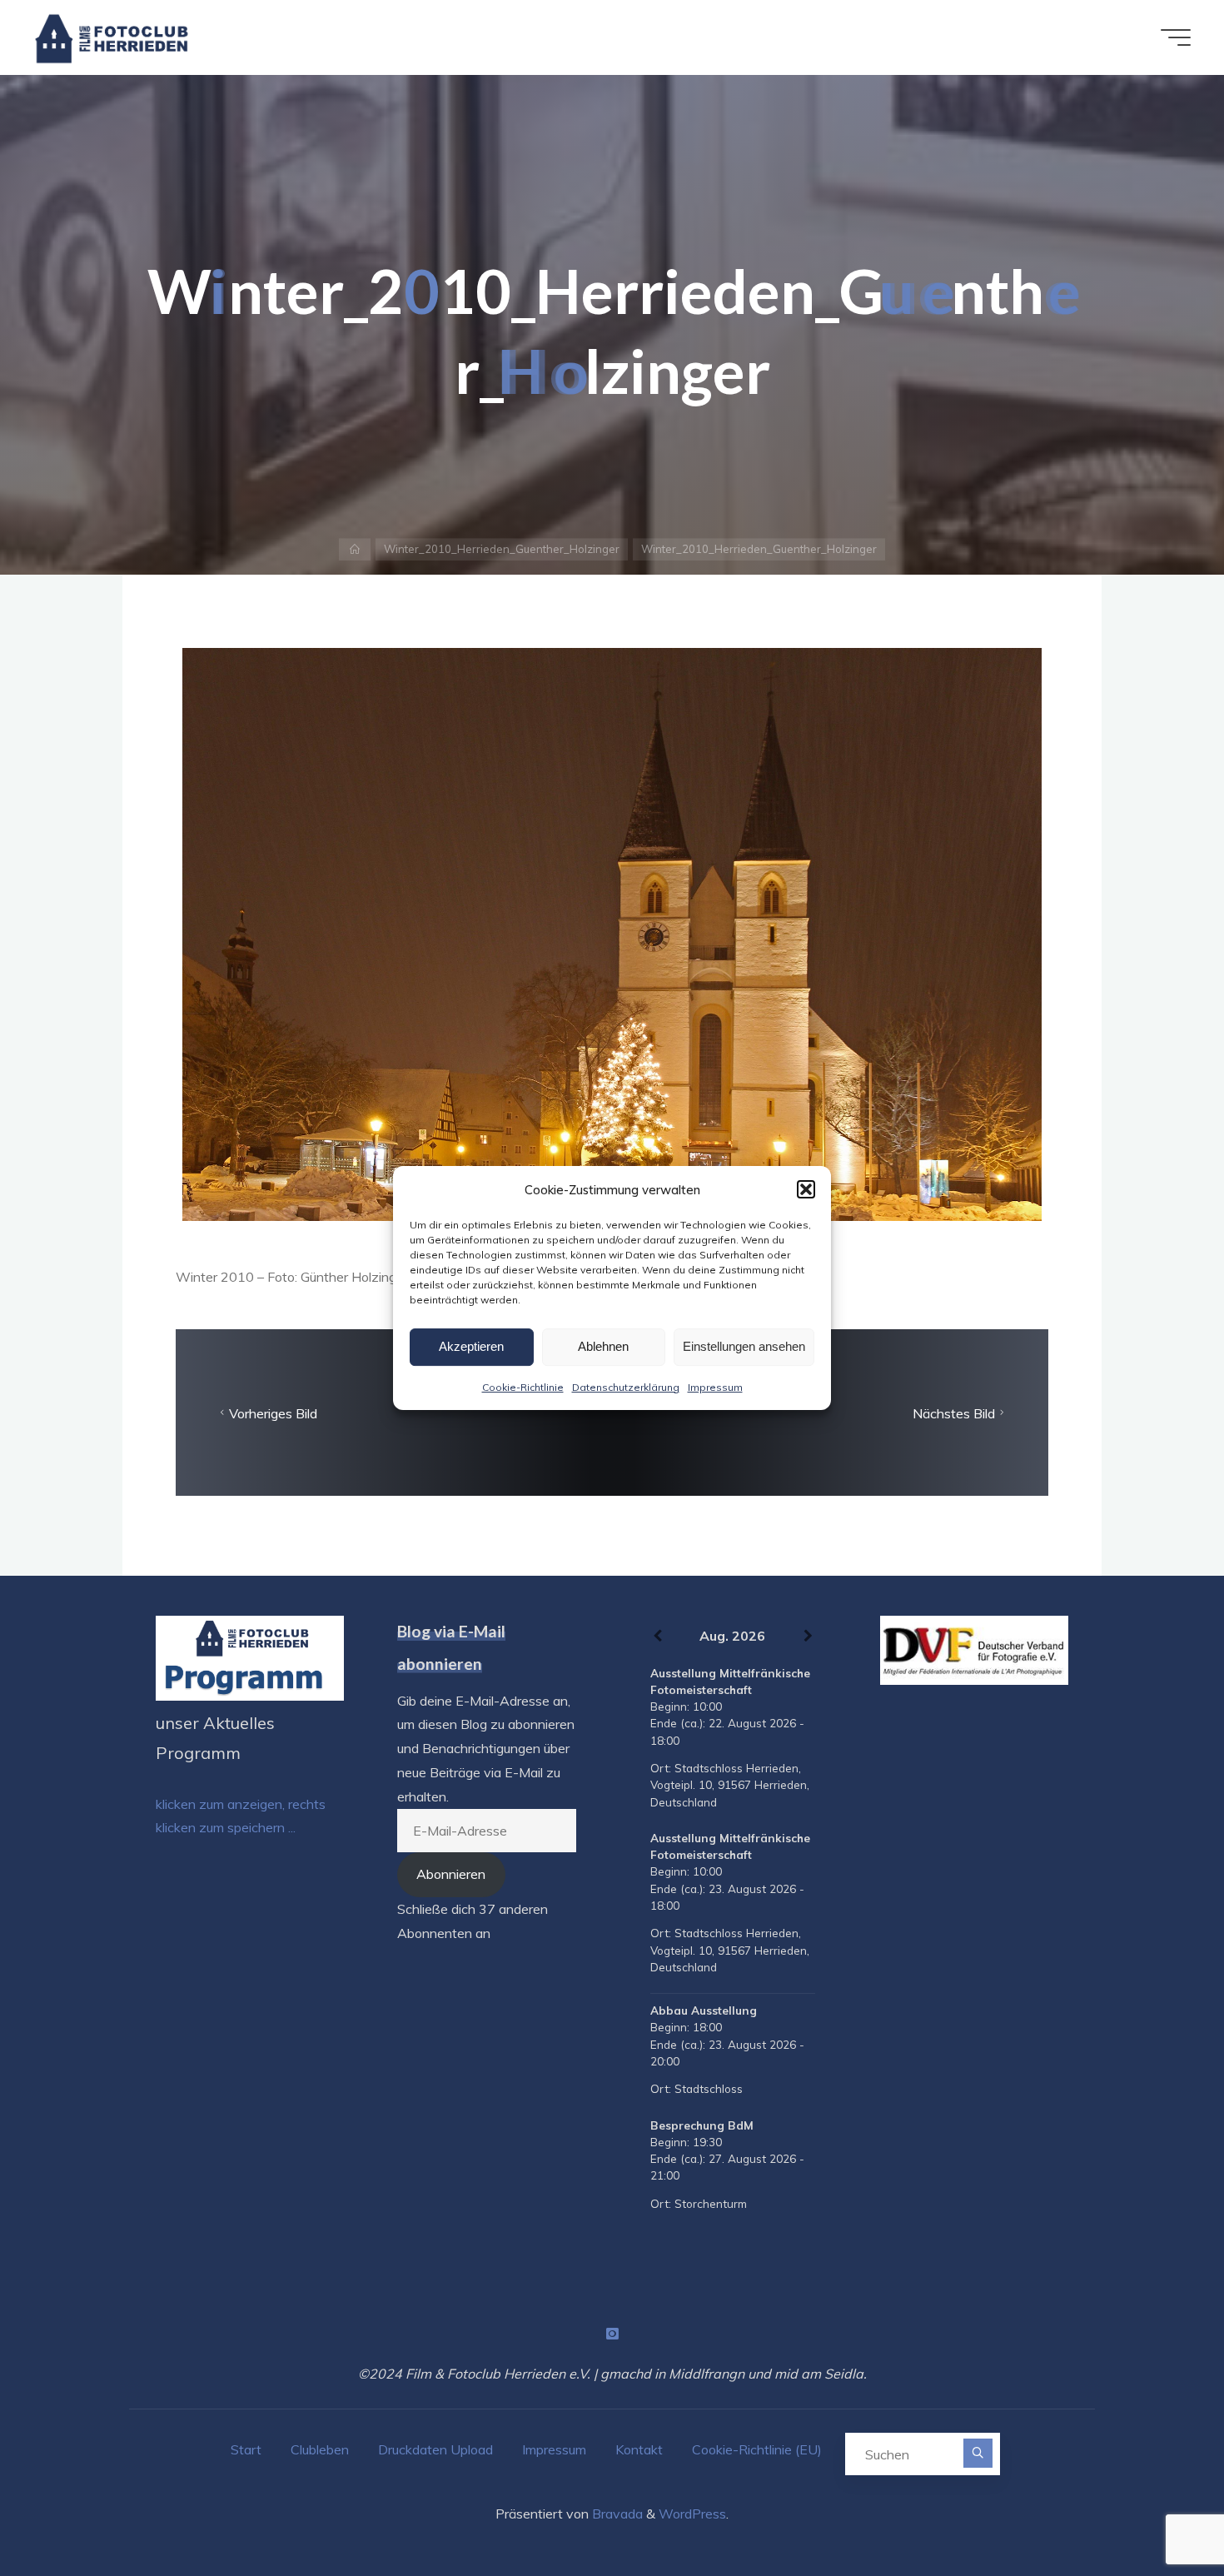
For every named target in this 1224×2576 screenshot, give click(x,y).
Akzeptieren (471, 1346)
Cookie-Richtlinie (523, 1387)
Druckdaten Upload (435, 2449)
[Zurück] (657, 1637)
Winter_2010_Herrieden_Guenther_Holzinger (502, 549)
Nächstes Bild (954, 1413)
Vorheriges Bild (273, 1413)
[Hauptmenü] (1176, 37)
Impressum (715, 1387)
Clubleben (320, 2449)
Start (246, 2449)
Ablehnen (603, 1346)
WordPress (692, 2514)
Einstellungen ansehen (744, 1346)
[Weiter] (808, 1637)
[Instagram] (612, 2334)
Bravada (616, 2514)
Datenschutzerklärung (626, 1387)
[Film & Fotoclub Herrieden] (112, 37)
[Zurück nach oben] (1159, 2511)
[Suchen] (978, 2453)
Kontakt (639, 2449)
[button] (806, 1189)
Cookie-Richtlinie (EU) (757, 2449)
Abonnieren (451, 1874)
